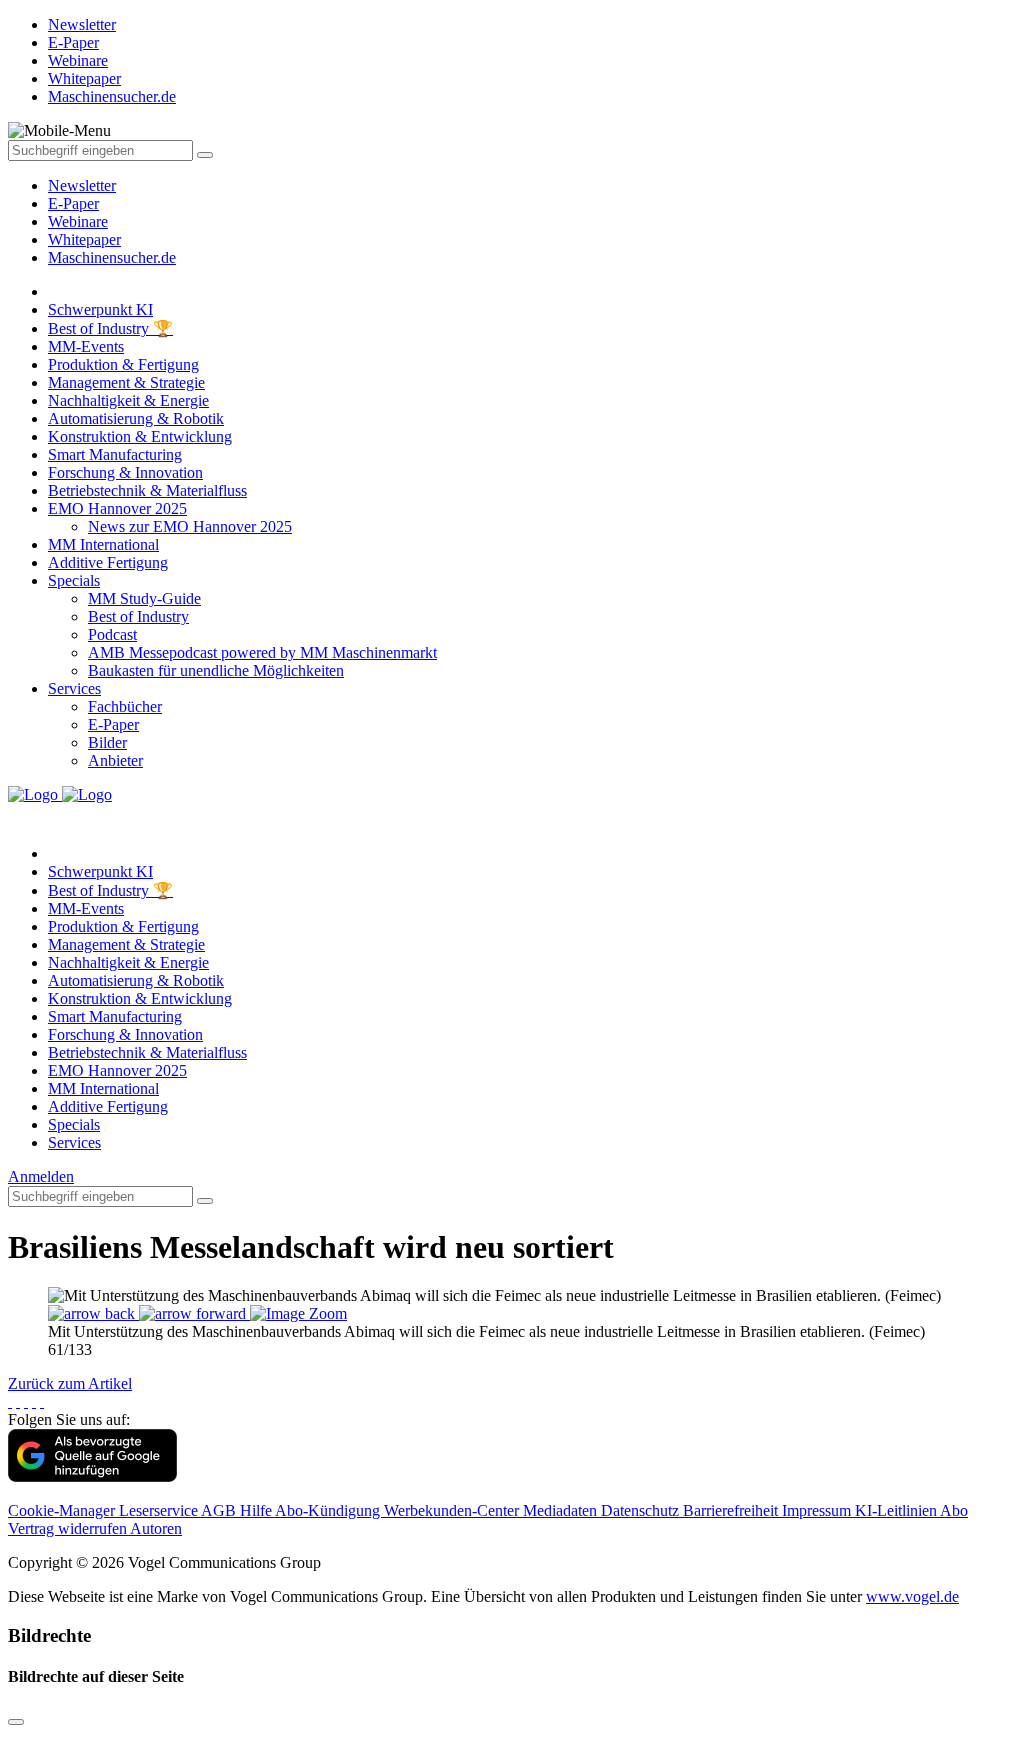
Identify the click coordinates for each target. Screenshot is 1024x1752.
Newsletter (82, 185)
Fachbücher (125, 706)
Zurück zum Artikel (70, 1383)
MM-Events (86, 346)
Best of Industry (138, 616)
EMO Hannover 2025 (117, 508)
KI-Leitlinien (897, 1510)
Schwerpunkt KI (100, 309)
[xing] (26, 1401)
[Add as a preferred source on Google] (92, 1476)
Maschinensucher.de (112, 257)
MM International (103, 544)
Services (74, 688)
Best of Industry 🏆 (110, 328)
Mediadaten (562, 1510)
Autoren (156, 1528)
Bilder (107, 742)
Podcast (112, 634)
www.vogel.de (912, 1596)
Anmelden (41, 1176)
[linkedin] (34, 1401)
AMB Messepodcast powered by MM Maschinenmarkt (262, 652)
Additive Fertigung (108, 562)
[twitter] (18, 1401)
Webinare (78, 221)
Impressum (818, 1510)
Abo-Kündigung (329, 1510)
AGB (220, 1510)
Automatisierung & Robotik (136, 418)
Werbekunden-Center (453, 1510)
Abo (954, 1510)
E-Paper (73, 203)
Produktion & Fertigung (123, 364)
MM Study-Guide (144, 598)
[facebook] (10, 1401)
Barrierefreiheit (732, 1510)
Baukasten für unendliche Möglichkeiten (216, 670)
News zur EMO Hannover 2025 (190, 526)
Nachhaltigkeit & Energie (128, 400)
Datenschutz (642, 1510)
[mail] (42, 1401)
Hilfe (257, 1510)
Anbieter (115, 760)
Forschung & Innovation (125, 472)
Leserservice (160, 1510)
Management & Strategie (126, 382)
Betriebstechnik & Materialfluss (147, 490)
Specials (74, 580)
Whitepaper (84, 239)
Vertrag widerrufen (69, 1528)
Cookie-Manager (63, 1510)
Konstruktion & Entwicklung (140, 436)
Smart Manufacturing (115, 454)
